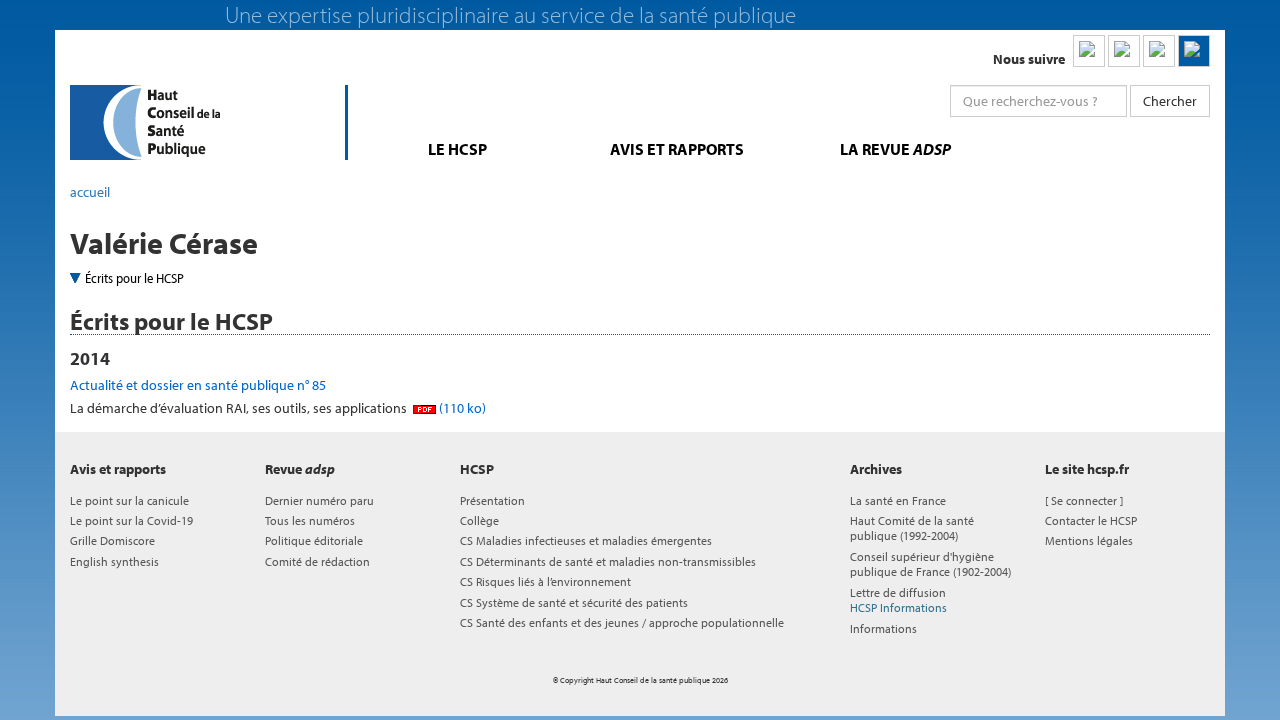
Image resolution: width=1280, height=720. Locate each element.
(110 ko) (461, 408)
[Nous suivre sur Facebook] (1159, 51)
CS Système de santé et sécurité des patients (574, 602)
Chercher (1170, 101)
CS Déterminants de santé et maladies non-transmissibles (608, 561)
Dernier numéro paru (319, 500)
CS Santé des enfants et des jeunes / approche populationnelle (622, 622)
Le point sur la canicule (129, 500)
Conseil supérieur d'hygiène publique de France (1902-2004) (930, 564)
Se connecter (1084, 500)
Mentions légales (1089, 540)
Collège (479, 520)
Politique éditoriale (314, 540)
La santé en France (898, 500)
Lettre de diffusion (898, 600)
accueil (90, 192)
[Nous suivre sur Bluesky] (1124, 51)
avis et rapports (677, 149)
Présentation (492, 500)
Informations (883, 628)
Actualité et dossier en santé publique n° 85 (198, 385)
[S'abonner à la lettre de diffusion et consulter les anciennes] (1194, 51)
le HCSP (457, 149)
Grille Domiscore (112, 540)
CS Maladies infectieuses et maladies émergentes (586, 540)
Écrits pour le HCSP (134, 278)
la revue (895, 149)
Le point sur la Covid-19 (131, 520)
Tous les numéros (310, 520)
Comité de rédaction (317, 561)
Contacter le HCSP (1091, 520)
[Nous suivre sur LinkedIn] (1089, 51)
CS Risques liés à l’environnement (545, 581)
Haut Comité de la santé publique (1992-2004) (912, 528)
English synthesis (114, 561)
